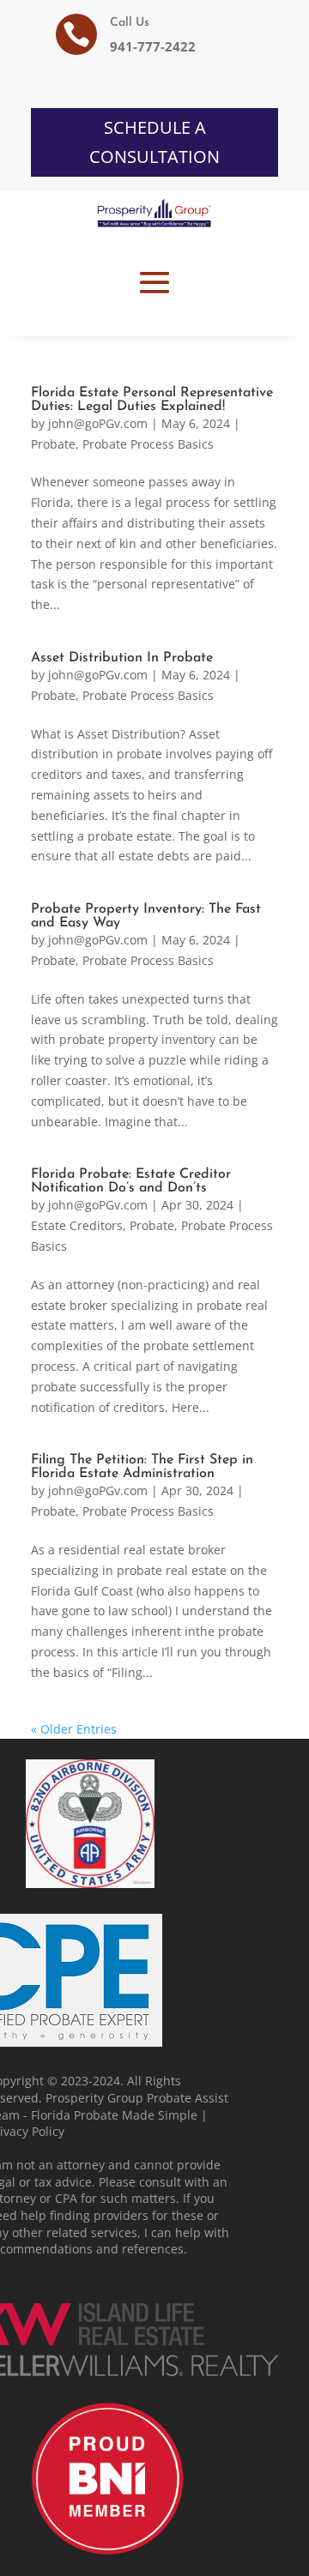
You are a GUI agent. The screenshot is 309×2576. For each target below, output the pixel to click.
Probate (53, 444)
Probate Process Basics (148, 444)
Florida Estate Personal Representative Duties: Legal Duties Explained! (152, 400)
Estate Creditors (77, 1225)
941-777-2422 (153, 46)
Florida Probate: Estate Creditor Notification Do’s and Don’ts (131, 1181)
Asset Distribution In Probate (122, 658)
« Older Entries (74, 1729)
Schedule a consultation (154, 142)
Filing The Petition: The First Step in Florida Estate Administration (142, 1467)
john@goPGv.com (98, 423)
